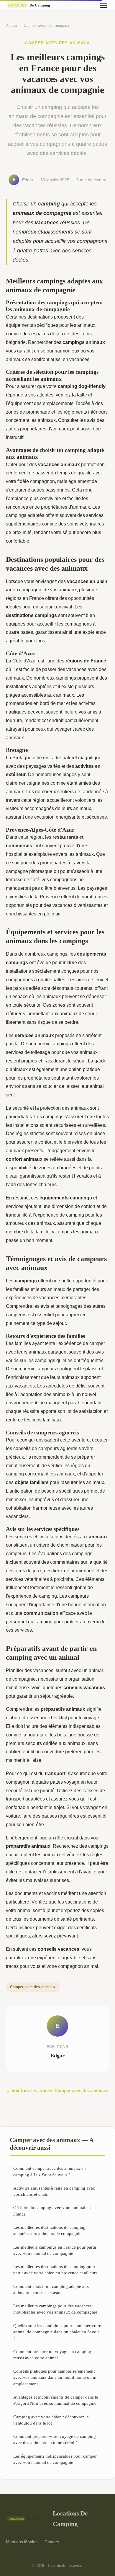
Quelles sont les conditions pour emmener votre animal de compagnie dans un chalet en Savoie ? (57, 2332)
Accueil (12, 26)
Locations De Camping (70, 2518)
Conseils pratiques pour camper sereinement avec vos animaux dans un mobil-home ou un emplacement (55, 2377)
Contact (52, 2542)
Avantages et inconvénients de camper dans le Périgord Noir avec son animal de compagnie (56, 2400)
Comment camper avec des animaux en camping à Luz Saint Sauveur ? (50, 2171)
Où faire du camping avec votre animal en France (52, 2211)
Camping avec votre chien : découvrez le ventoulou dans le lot (51, 2420)
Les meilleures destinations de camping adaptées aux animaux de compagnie (49, 2230)
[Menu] (103, 5)
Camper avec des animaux (46, 26)
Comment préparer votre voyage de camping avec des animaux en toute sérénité (55, 2439)
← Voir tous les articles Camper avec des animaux (57, 2091)
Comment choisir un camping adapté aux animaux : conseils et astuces (51, 2289)
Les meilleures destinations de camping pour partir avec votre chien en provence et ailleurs (55, 2270)
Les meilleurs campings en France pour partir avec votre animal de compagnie (55, 2250)
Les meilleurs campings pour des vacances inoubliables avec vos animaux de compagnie (55, 2309)
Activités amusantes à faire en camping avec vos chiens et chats (54, 2191)
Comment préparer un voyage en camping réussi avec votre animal (52, 2355)
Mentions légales (22, 2542)
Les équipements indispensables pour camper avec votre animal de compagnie (55, 2459)
